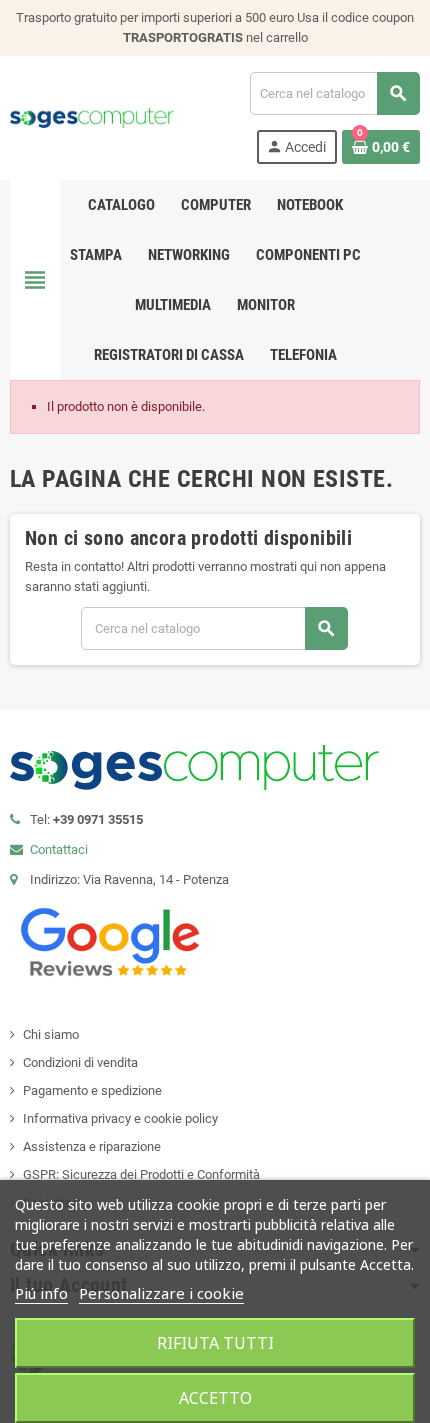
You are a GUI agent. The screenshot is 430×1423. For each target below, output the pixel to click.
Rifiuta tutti (215, 1343)
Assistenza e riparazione (92, 1146)
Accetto (215, 1398)
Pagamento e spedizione (92, 1090)
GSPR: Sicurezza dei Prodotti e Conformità (141, 1174)
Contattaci (59, 849)
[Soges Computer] (92, 117)
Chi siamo (51, 1034)
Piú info (41, 1293)
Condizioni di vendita (80, 1062)
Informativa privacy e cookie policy (120, 1118)
